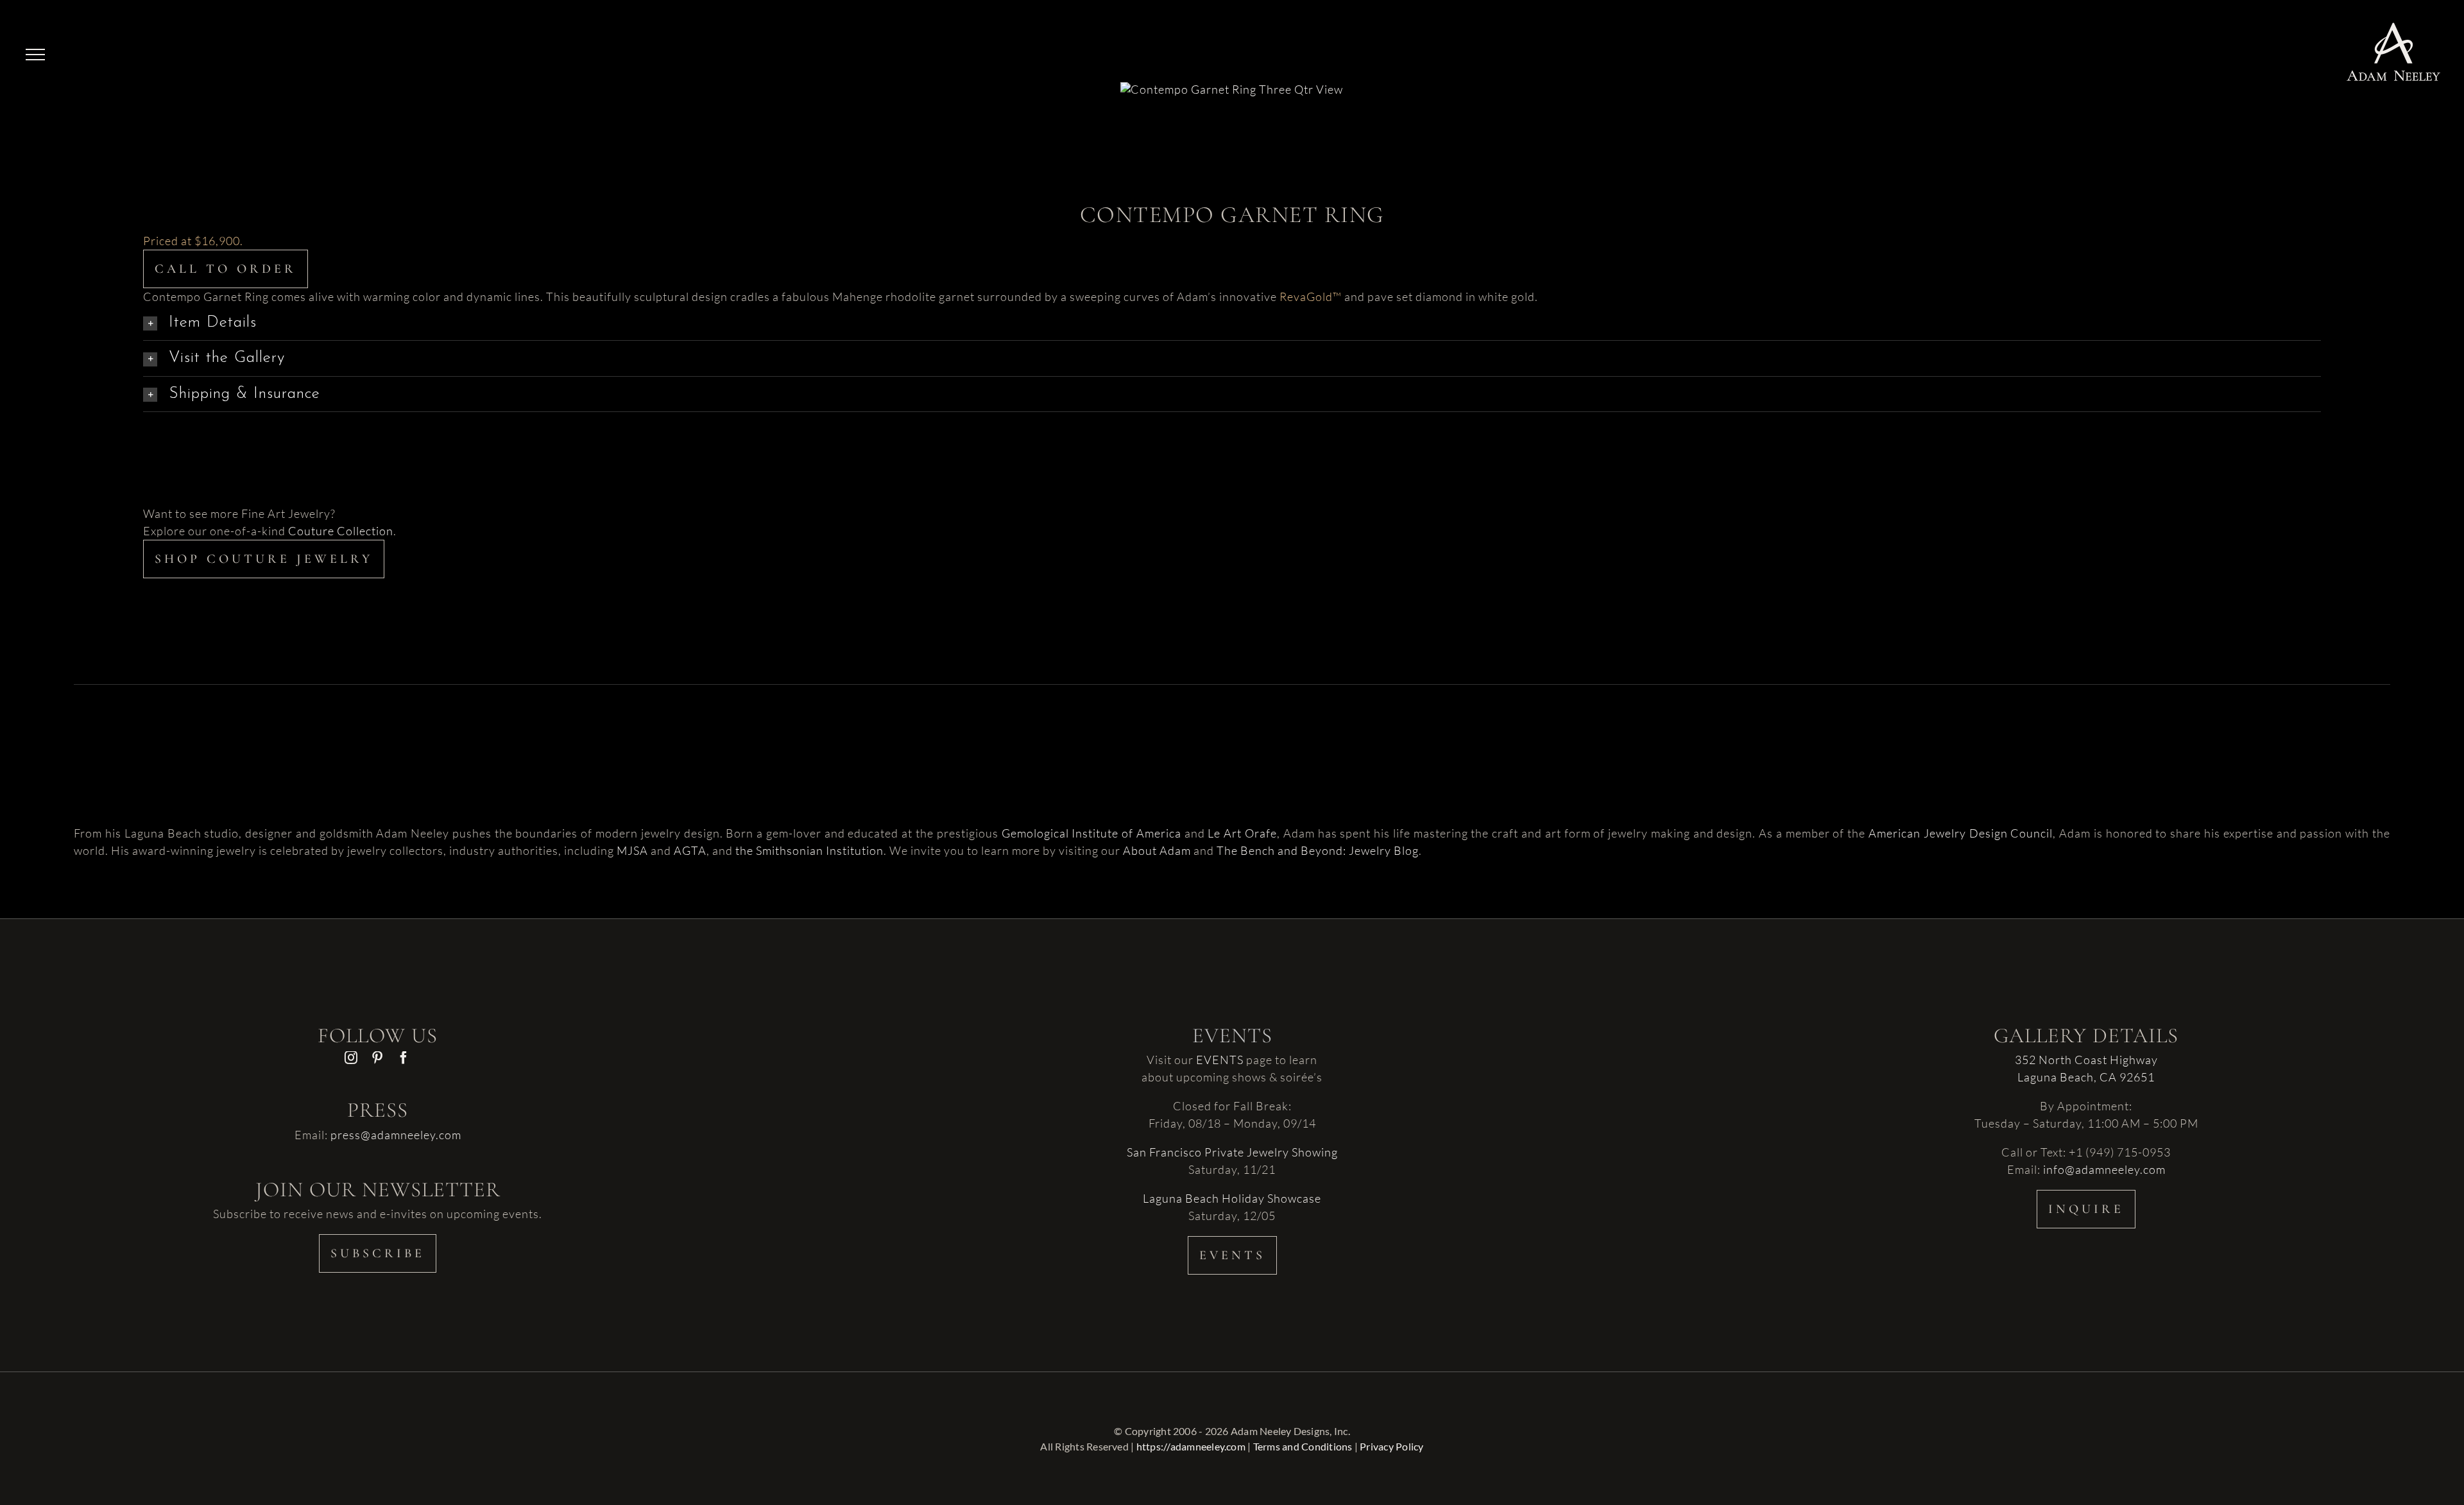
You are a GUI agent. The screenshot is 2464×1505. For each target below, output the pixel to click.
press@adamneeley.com (396, 1135)
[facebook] (404, 1058)
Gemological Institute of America (1091, 833)
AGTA (690, 850)
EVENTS (1220, 1060)
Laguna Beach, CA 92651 (2086, 1077)
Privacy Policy (1391, 1446)
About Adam (1157, 850)
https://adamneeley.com (1191, 1446)
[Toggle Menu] (35, 55)
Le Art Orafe (1242, 833)
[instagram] (351, 1058)
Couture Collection (341, 531)
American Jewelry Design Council (1961, 833)
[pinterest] (378, 1058)
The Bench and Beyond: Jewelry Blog (1318, 850)
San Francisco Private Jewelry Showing (1232, 1152)
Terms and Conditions (1303, 1446)
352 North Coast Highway (2086, 1060)
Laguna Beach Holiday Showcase (1232, 1198)
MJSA (632, 850)
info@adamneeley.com (2104, 1169)
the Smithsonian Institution (809, 850)
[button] (1232, 323)
